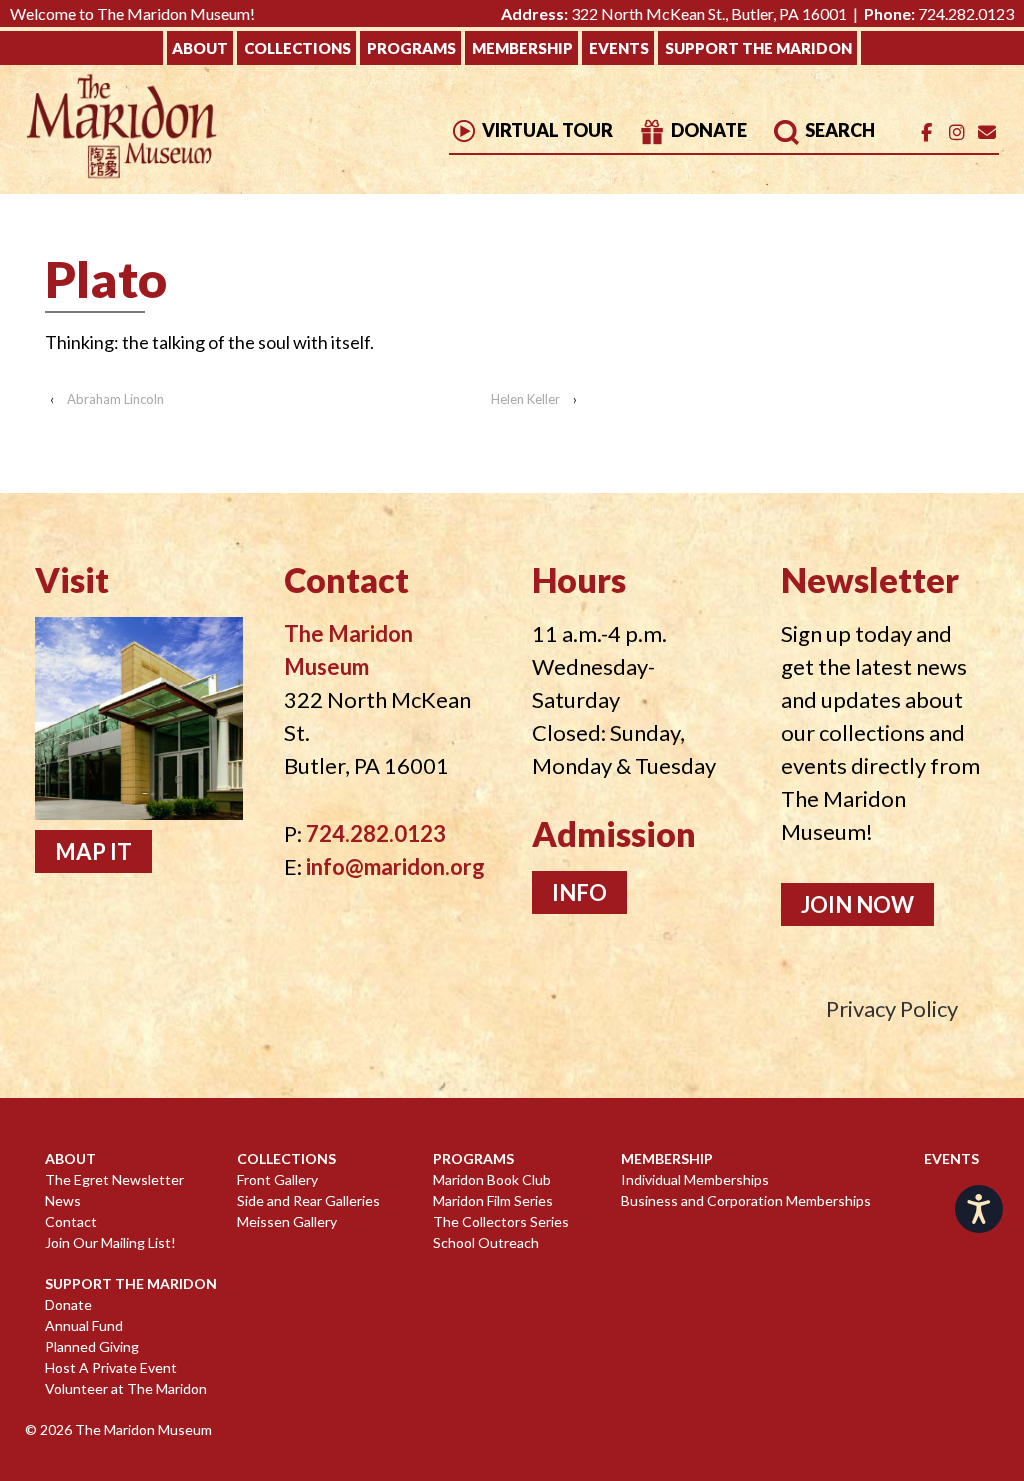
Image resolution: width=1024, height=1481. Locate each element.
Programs (411, 48)
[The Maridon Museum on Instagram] (956, 132)
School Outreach (486, 1242)
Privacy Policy (892, 1008)
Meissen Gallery (287, 1221)
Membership (522, 48)
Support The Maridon (758, 48)
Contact (71, 1221)
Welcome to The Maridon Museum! (132, 13)
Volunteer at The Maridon (126, 1388)
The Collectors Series (501, 1221)
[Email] (986, 132)
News (63, 1200)
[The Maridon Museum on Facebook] (926, 132)
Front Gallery (277, 1179)
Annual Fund (84, 1325)
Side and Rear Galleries (308, 1200)
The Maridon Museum (142, 1429)
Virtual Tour (546, 130)
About (200, 48)
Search (838, 130)
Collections (297, 48)
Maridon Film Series (493, 1200)
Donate (707, 130)
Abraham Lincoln (115, 399)
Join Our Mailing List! (110, 1242)
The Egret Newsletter (114, 1179)
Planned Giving (92, 1346)
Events (619, 48)
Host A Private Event (111, 1367)
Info (579, 892)
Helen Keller (525, 399)
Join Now (857, 904)
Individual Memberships (695, 1179)
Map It (93, 851)
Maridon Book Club (492, 1179)
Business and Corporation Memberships (746, 1200)
